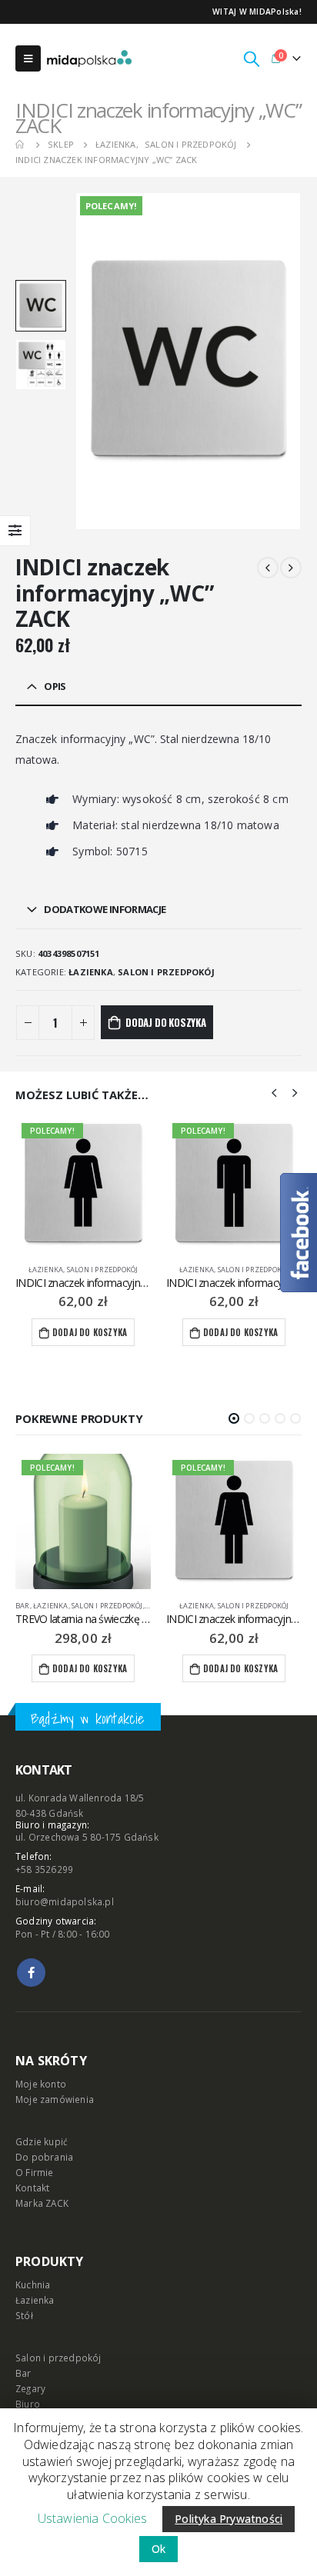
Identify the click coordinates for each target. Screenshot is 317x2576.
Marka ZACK (42, 2203)
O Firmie (35, 2172)
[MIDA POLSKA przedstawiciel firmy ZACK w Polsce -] (89, 58)
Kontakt (32, 2188)
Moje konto (41, 2084)
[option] (41, 305)
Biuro (28, 2404)
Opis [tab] (55, 686)
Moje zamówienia (55, 2099)
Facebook (31, 1973)
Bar (23, 2373)
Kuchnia (33, 2284)
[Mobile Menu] (28, 58)
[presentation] (93, 362)
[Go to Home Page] (21, 145)
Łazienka (91, 972)
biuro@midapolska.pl (65, 1901)
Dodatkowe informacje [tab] (105, 909)
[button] (234, 1418)
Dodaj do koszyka (166, 1022)
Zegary (30, 2388)
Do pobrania (44, 2157)
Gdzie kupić (42, 2141)
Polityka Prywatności (229, 2519)
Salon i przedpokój (166, 972)
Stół (24, 2315)
